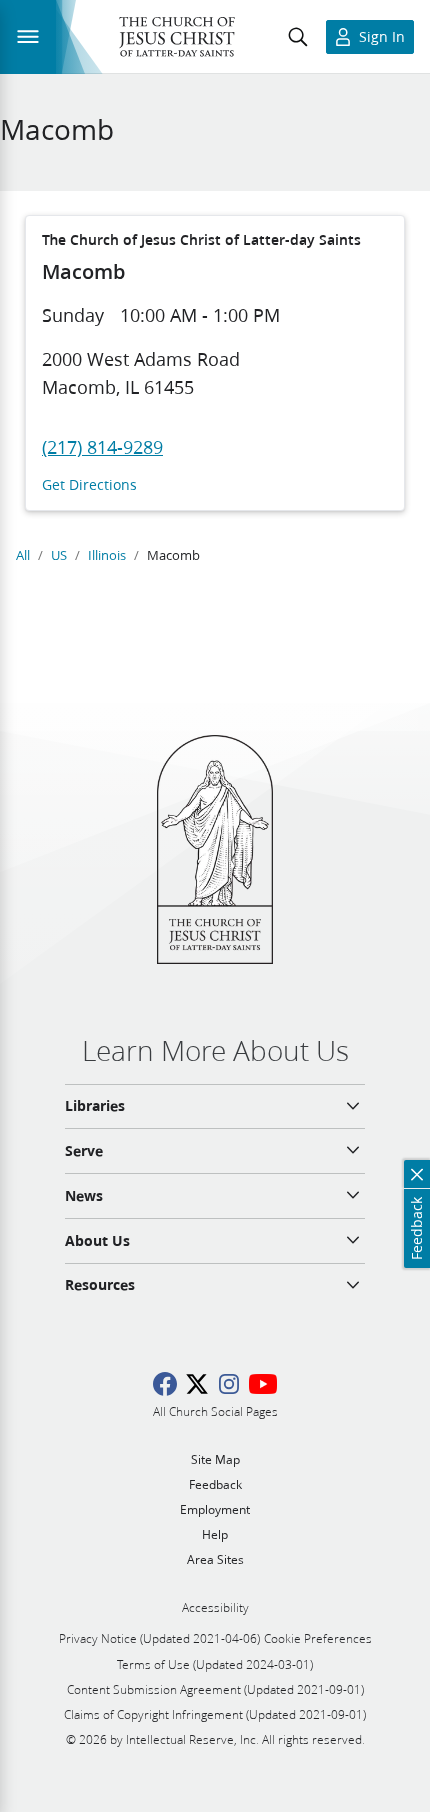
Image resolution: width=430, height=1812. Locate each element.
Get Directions (89, 485)
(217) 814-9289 (102, 447)
